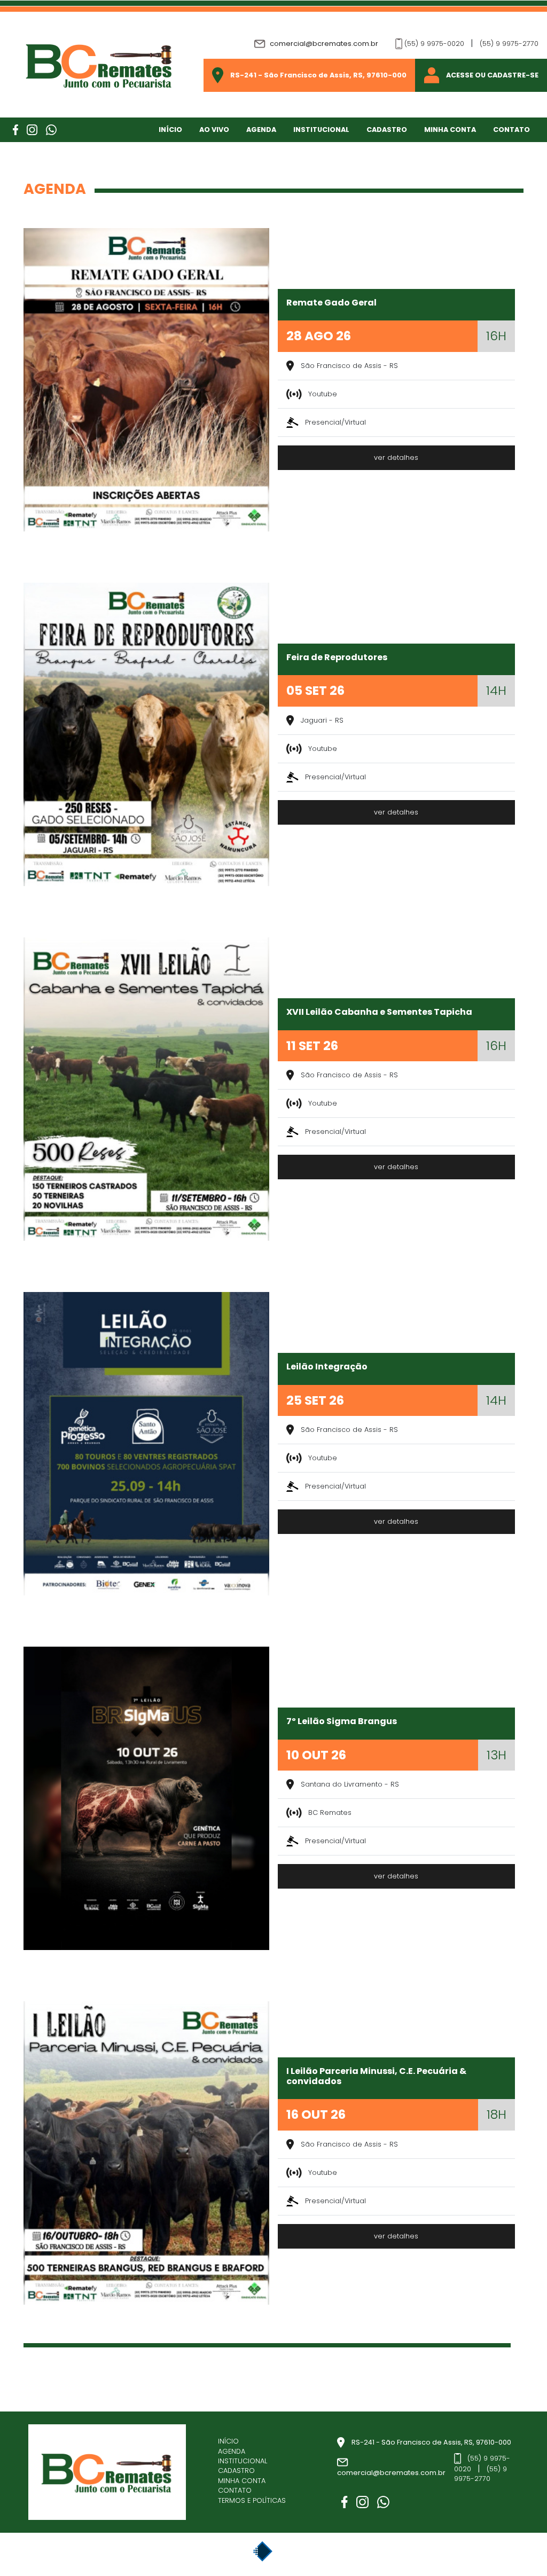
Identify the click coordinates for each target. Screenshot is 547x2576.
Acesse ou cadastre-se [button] (492, 75)
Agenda (261, 130)
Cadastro (387, 130)
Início (170, 130)
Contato (511, 130)
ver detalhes (396, 457)
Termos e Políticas (252, 2501)
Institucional (321, 130)
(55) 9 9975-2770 (509, 44)
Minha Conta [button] (450, 130)
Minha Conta (242, 2481)
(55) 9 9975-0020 (434, 44)
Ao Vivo (214, 130)
